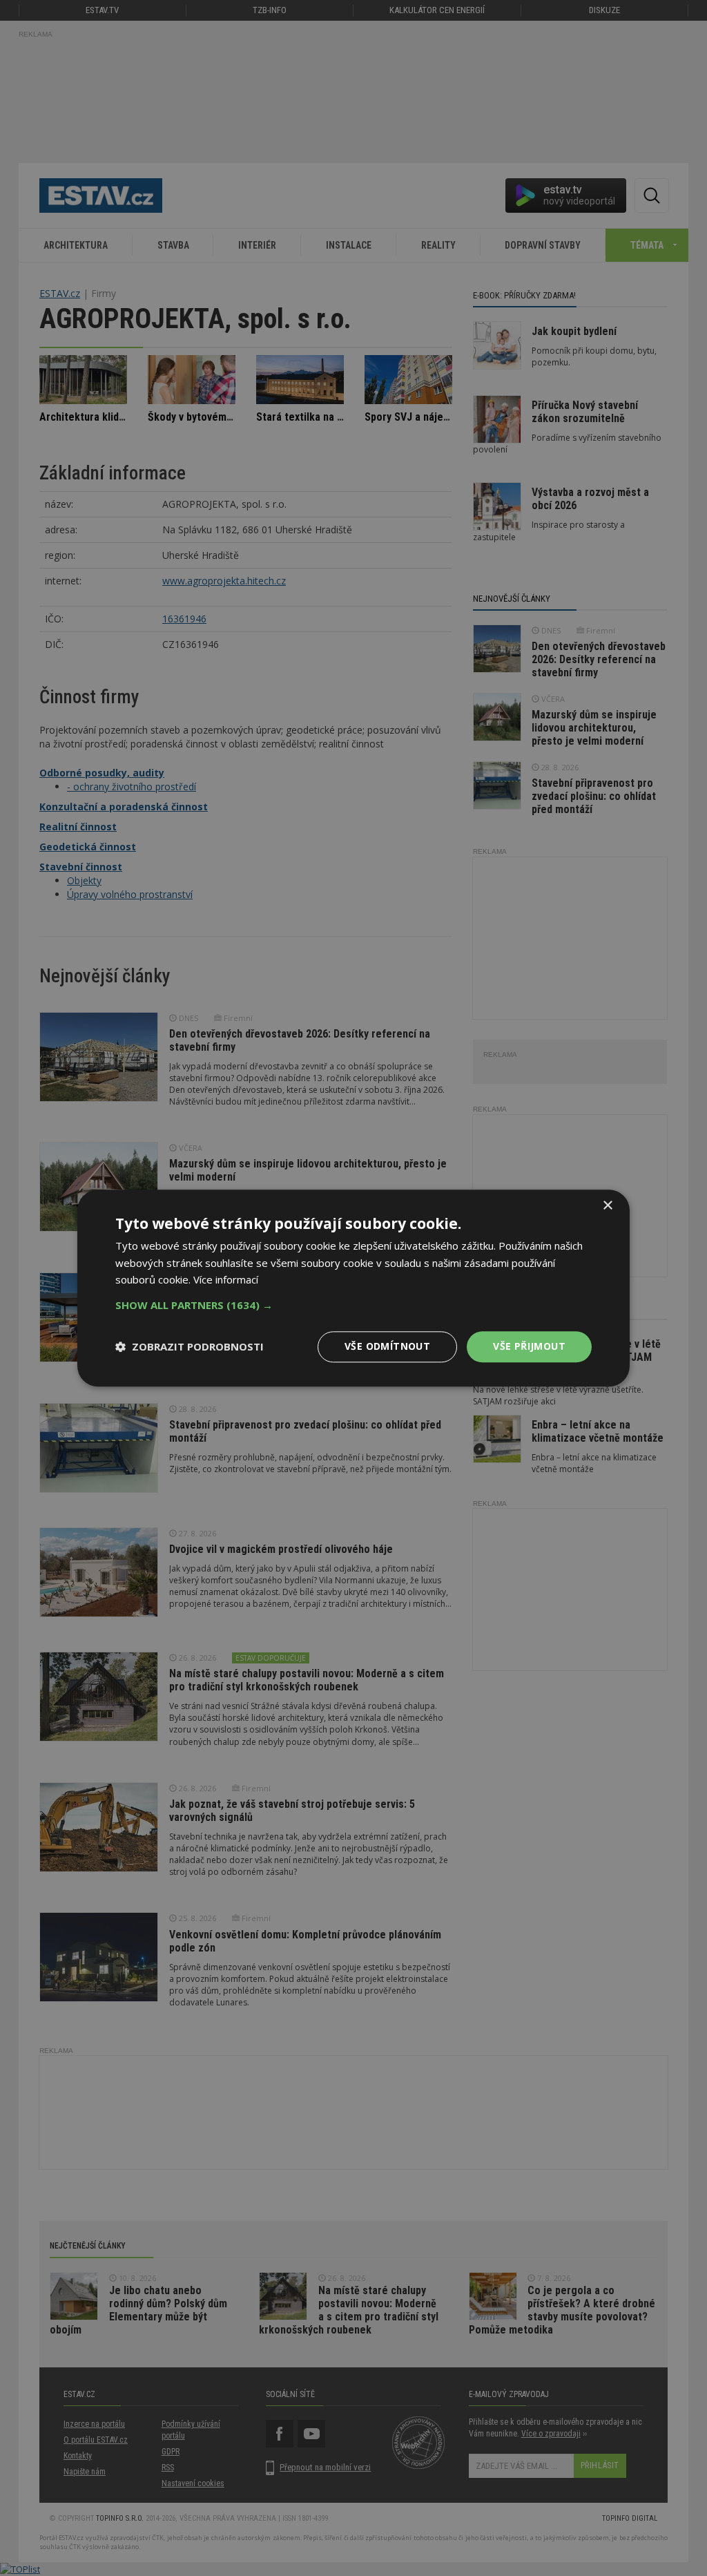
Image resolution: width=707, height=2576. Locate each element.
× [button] (607, 1206)
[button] (353, 1305)
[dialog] (353, 1288)
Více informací (226, 1280)
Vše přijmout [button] (529, 1346)
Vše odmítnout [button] (387, 1346)
